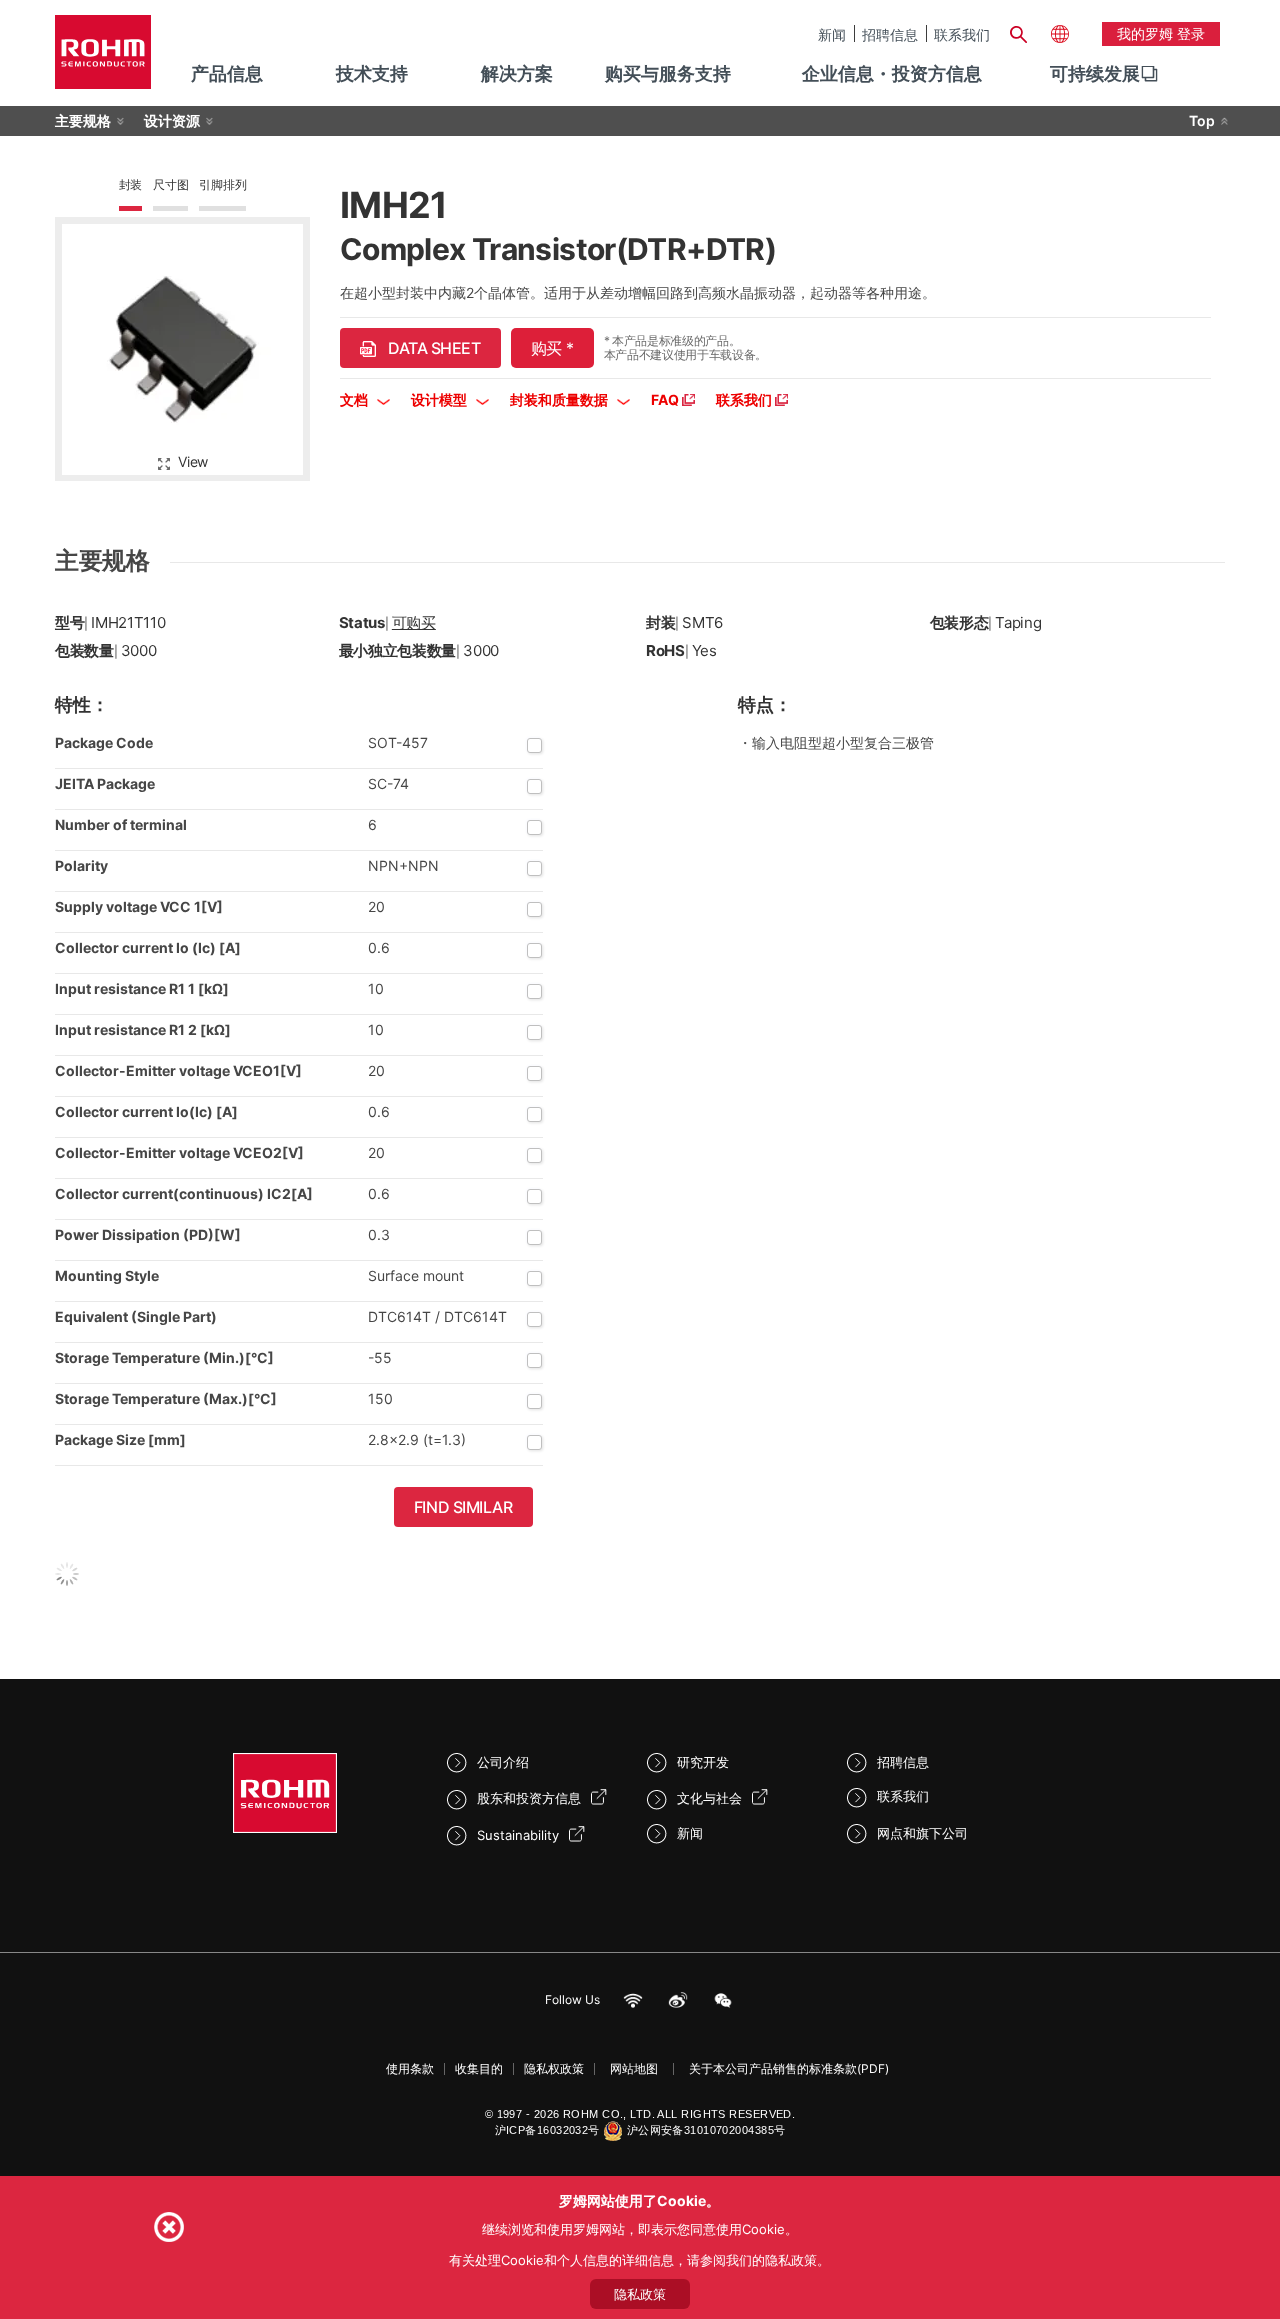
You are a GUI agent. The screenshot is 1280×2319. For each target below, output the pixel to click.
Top (1202, 120)
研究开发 (703, 1762)
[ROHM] (103, 58)
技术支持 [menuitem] (372, 73)
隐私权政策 (554, 2068)
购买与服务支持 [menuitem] (668, 73)
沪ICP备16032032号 (547, 2130)
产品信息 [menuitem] (227, 73)
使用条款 (410, 2068)
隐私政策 (640, 2294)
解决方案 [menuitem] (517, 73)
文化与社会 (709, 1798)
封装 (131, 184)
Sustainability (518, 1835)
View (193, 461)
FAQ (666, 399)
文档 (355, 399)
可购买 (414, 622)
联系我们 (962, 34)
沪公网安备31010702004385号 (706, 2130)
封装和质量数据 (560, 399)
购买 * (552, 348)
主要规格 (83, 120)
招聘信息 (890, 34)
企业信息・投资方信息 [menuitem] (892, 73)
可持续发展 (1095, 73)
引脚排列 (222, 184)
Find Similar (463, 1507)
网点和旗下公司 (922, 1833)
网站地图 (634, 2068)
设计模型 (440, 399)
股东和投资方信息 (529, 1798)
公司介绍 (503, 1762)
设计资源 (172, 120)
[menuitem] (1095, 74)
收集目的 (479, 2068)
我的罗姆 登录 (1161, 33)
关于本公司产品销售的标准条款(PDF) (789, 2068)
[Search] (1018, 32)
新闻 (832, 34)
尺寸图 (170, 184)
